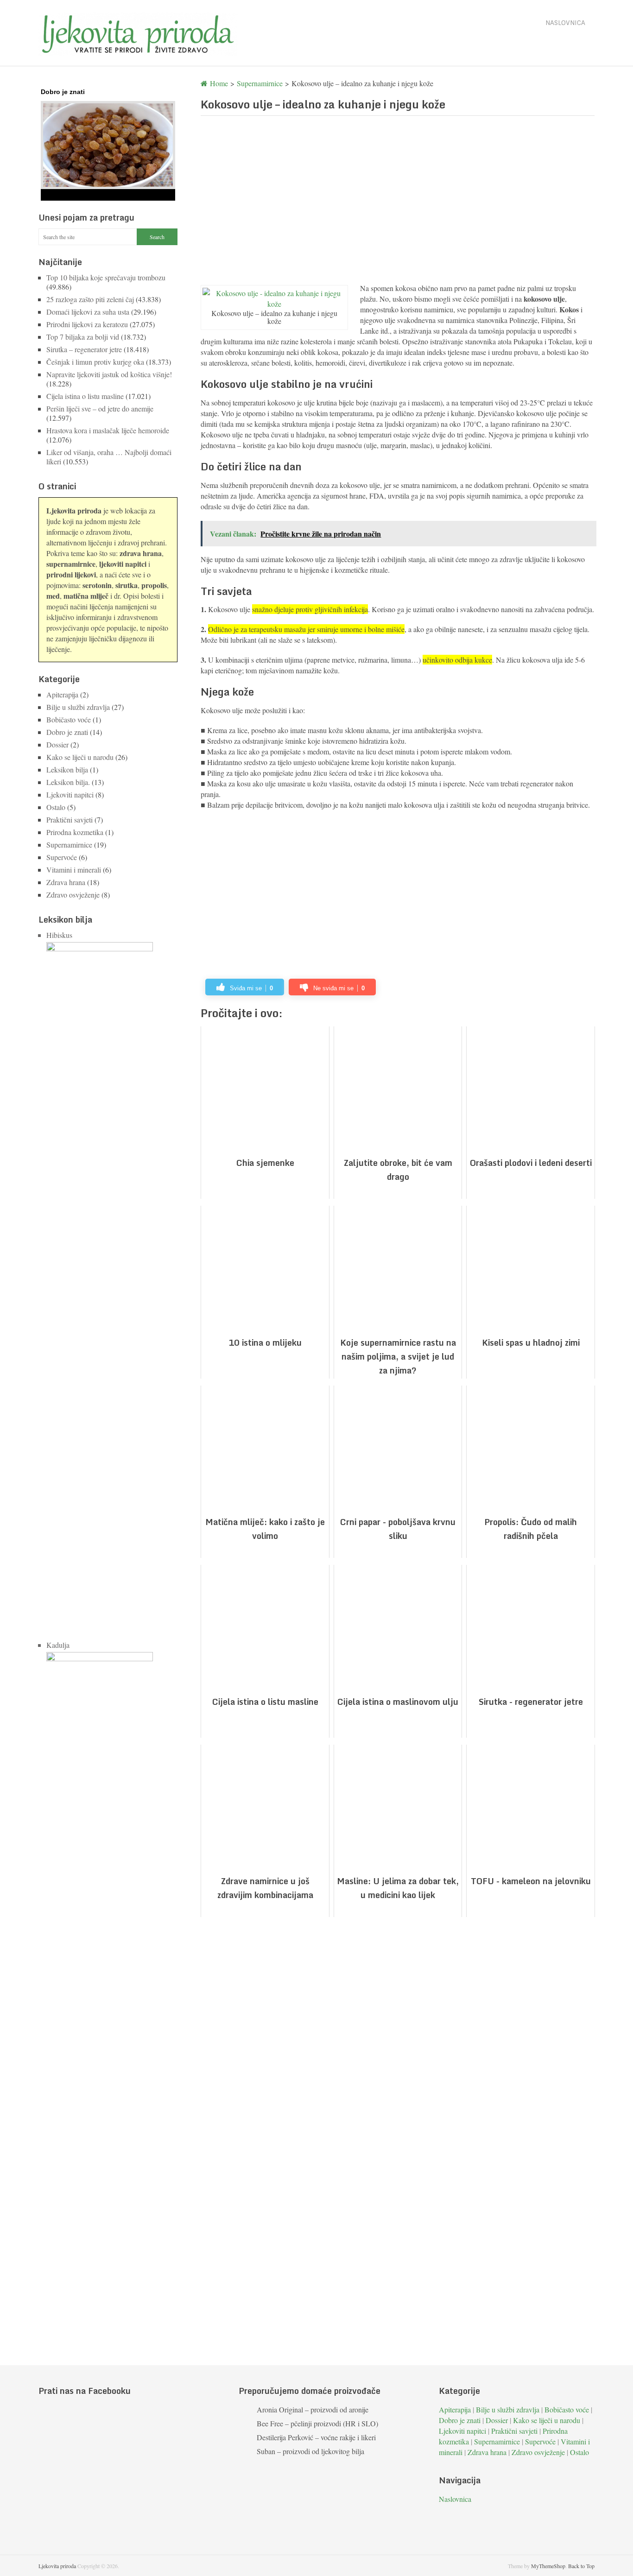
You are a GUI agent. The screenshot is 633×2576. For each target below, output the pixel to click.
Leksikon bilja (67, 769)
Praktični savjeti (70, 820)
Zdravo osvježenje (73, 895)
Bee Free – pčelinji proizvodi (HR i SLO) (317, 2423)
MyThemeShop (548, 2566)
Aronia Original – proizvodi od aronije (313, 2409)
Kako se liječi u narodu (80, 757)
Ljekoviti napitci (70, 794)
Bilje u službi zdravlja (78, 707)
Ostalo (56, 807)
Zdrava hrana (66, 882)
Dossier (57, 744)
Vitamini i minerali (74, 870)
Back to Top (581, 2566)
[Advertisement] (398, 199)
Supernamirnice (69, 845)
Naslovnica (565, 23)
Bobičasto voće (69, 719)
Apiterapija (62, 694)
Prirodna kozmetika (75, 832)
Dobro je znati (67, 732)
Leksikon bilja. (68, 782)
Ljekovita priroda (57, 2566)
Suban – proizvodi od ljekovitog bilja (310, 2451)
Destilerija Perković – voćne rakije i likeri (316, 2437)
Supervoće (62, 857)
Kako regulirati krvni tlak (79, 193)
